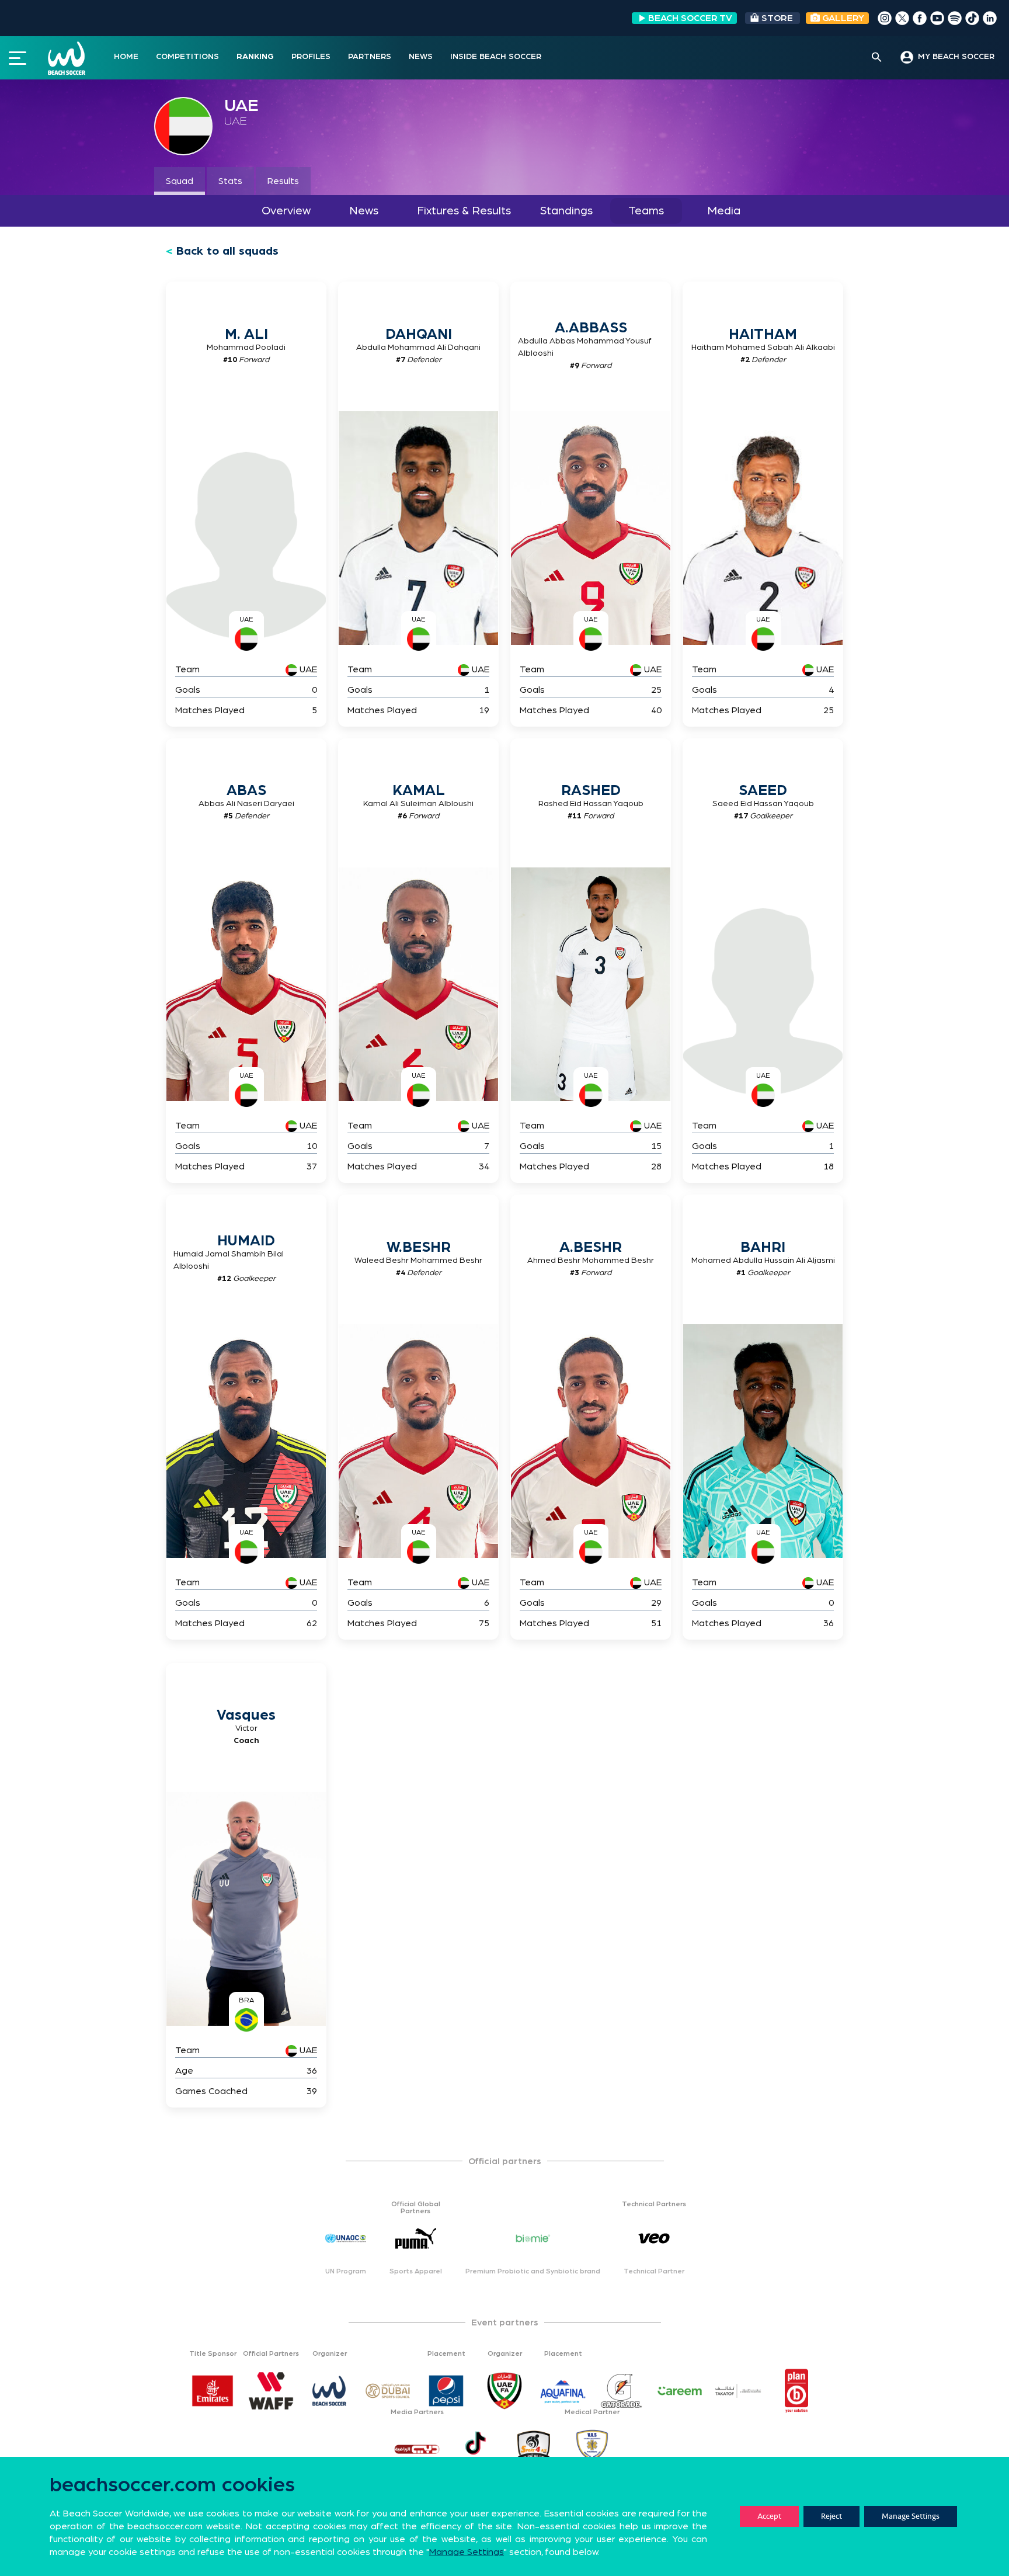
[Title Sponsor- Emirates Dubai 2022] (213, 2391)
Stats (230, 181)
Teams (646, 211)
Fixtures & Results (464, 211)
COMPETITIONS (187, 57)
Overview (286, 211)
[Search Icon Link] (877, 58)
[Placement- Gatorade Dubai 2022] (621, 2391)
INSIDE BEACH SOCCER (496, 57)
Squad (180, 181)
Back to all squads (227, 251)
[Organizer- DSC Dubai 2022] (388, 2391)
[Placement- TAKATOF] (738, 2391)
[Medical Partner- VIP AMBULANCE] (592, 2449)
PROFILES (311, 57)
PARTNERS (370, 57)
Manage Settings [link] (467, 2552)
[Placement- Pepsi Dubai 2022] (446, 2391)
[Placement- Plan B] (796, 2391)
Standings (566, 211)
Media (724, 211)
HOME (126, 57)
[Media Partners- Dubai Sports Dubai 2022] (417, 2449)
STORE (777, 18)
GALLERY (842, 18)
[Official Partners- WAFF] (271, 2391)
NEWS (421, 57)
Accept (769, 2516)
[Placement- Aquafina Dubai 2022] (563, 2391)
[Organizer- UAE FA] (505, 2391)
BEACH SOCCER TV (690, 18)
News (364, 211)
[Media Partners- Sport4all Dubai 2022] (534, 2449)
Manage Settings (911, 2516)
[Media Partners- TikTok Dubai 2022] (475, 2449)
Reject (831, 2516)
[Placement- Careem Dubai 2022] (680, 2391)
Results (283, 181)
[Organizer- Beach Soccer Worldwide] (329, 2391)
